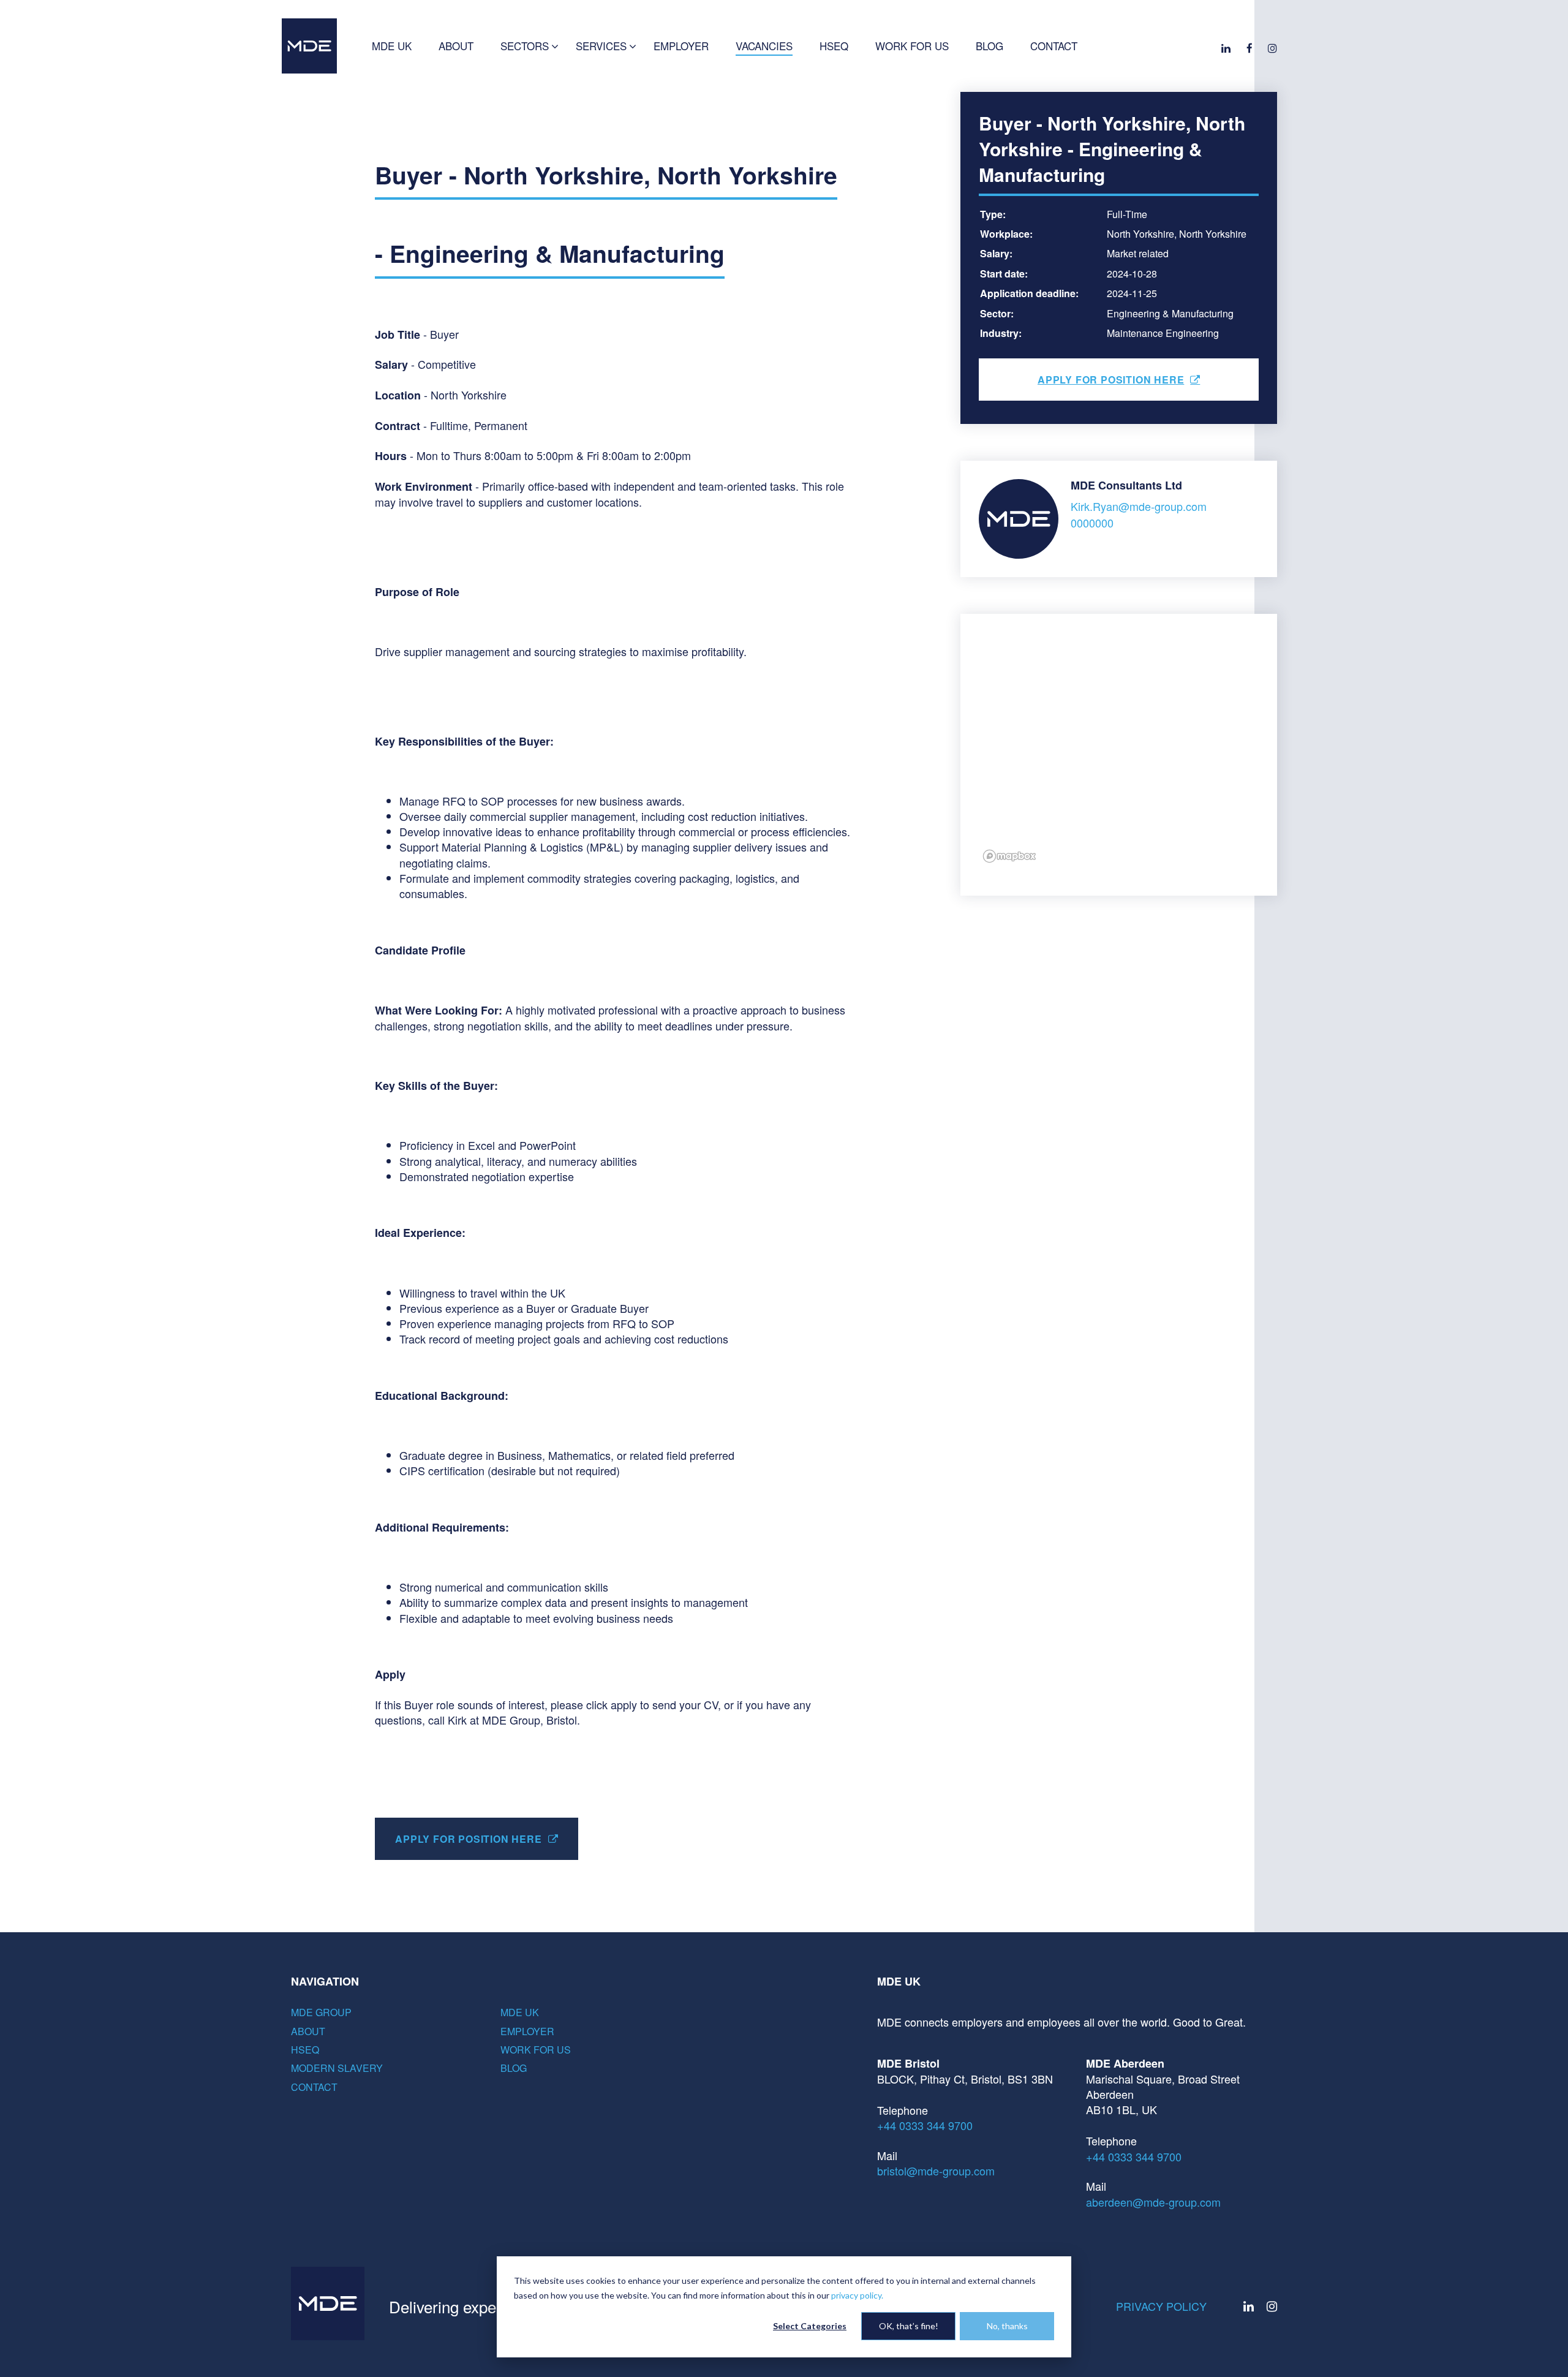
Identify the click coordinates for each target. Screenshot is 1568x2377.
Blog (514, 2068)
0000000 (1092, 523)
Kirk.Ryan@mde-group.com (1139, 506)
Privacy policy (1161, 2306)
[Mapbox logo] (1009, 861)
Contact (314, 2087)
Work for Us (536, 2050)
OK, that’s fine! (909, 2326)
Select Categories (810, 2326)
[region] (1119, 755)
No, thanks (1007, 2326)
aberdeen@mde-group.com (1153, 2202)
